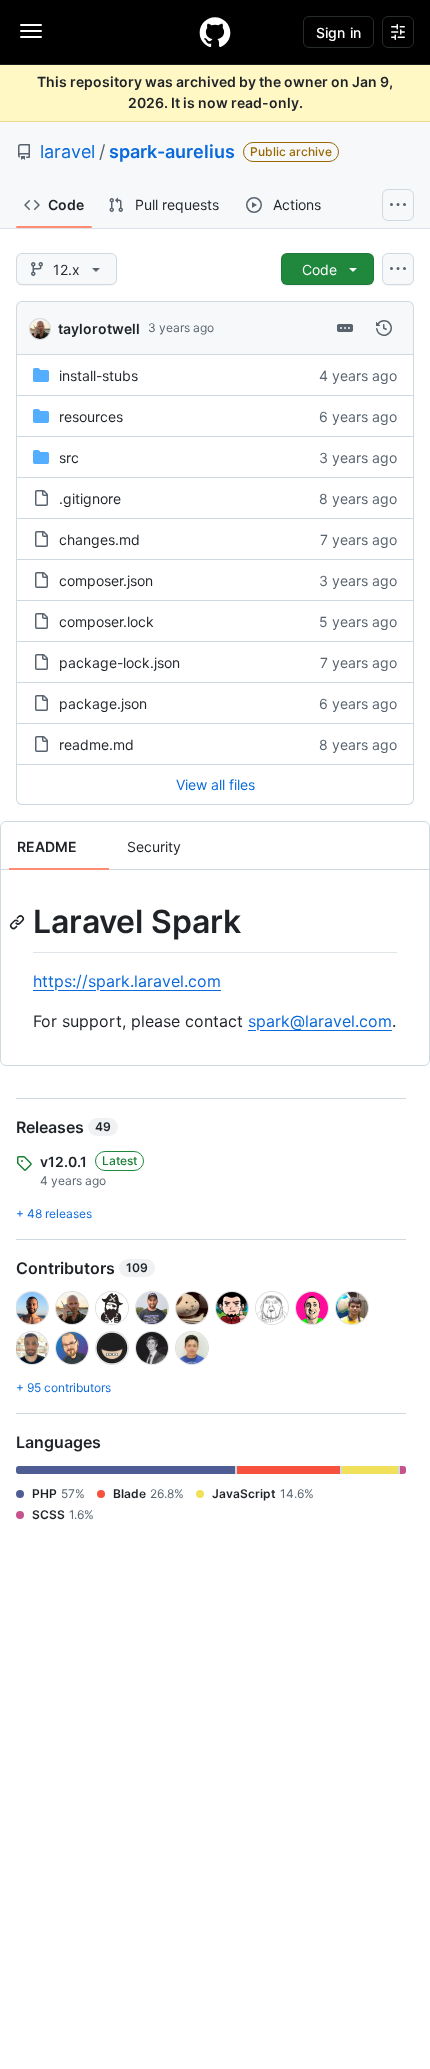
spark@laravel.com (320, 1021)
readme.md (96, 744)
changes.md (99, 539)
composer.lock (106, 621)
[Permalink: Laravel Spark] (19, 922)
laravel (67, 151)
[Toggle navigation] (31, 31)
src (69, 457)
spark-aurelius (172, 151)
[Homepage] (215, 32)
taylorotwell (99, 328)
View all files (215, 784)
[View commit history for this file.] (384, 328)
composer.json (106, 580)
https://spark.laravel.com (127, 981)
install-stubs (98, 375)
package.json (103, 703)
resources (91, 416)
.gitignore (90, 498)
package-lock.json (119, 662)
